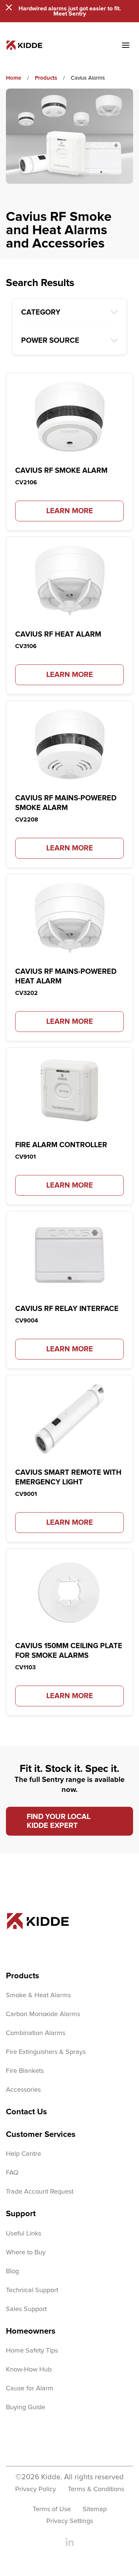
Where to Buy (26, 2253)
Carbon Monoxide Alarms (43, 2014)
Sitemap (95, 2509)
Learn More (70, 511)
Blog (12, 2271)
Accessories (23, 2090)
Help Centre (24, 2154)
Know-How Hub (29, 2370)
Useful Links (24, 2234)
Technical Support (32, 2290)
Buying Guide (26, 2407)
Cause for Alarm (30, 2389)
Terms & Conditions (96, 2489)
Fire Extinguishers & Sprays (46, 2052)
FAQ (12, 2173)
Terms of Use (52, 2509)
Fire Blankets (25, 2071)
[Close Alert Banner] (9, 7)
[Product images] (69, 417)
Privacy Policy (36, 2489)
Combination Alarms (36, 2033)
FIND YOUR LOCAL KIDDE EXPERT (59, 1821)
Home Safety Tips (32, 2351)
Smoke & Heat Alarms (38, 1995)
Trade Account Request (40, 2192)
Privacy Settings (70, 2521)
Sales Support (26, 2309)
